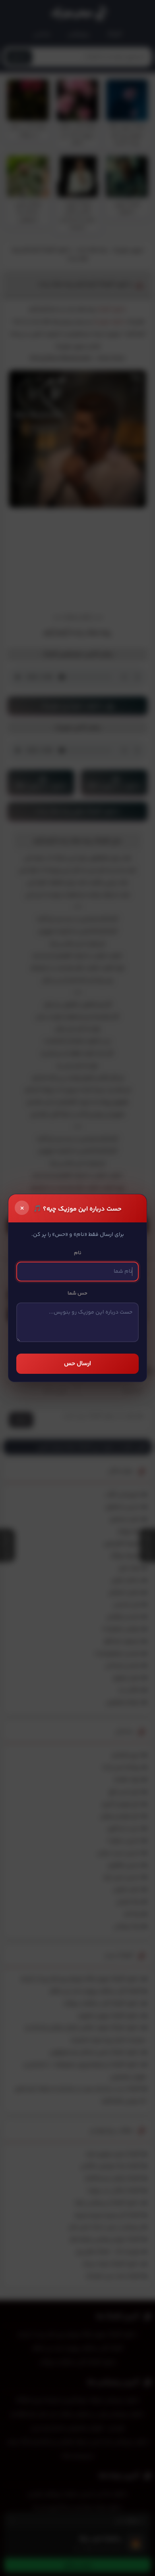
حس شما (77, 1293)
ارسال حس (77, 1364)
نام (78, 1253)
